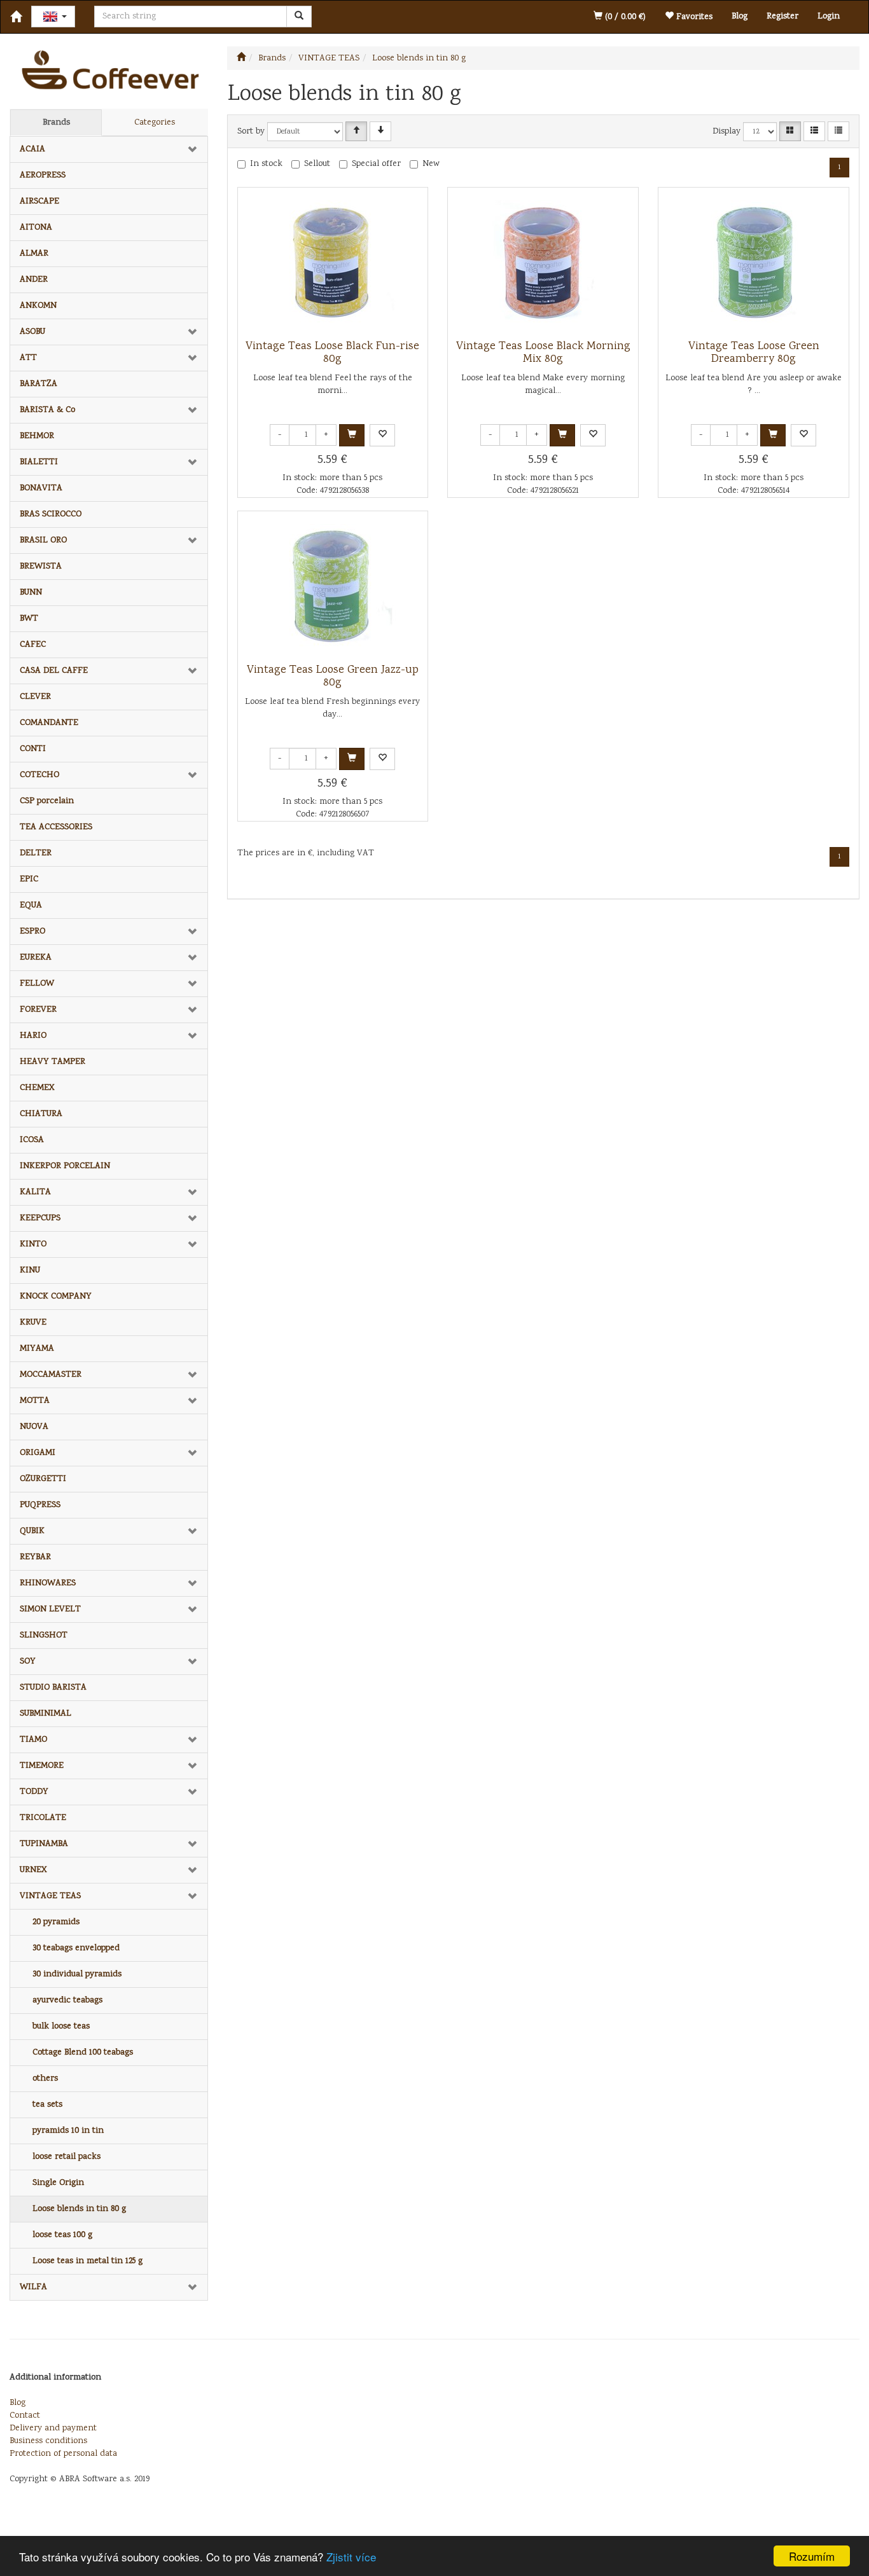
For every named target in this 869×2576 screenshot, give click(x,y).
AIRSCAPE (39, 202)
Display (726, 132)
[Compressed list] (838, 131)
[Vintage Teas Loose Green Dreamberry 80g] (754, 264)
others (45, 2079)
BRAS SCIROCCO (51, 514)
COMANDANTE (49, 723)
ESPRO (32, 932)
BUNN (31, 593)
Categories (155, 123)
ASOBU (32, 332)
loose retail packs (66, 2157)
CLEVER (35, 697)
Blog (740, 17)
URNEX (33, 1870)
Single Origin (58, 2183)
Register (782, 17)
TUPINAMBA (44, 1844)
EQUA (31, 906)
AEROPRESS (43, 176)
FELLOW (37, 984)
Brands (56, 123)
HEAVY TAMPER (52, 1062)
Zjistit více (351, 2557)
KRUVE (33, 1323)
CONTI (33, 749)
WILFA (33, 2287)
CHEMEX (37, 1088)
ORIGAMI (38, 1453)
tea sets (47, 2105)
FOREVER (38, 1010)
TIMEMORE (42, 1766)
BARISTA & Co (47, 410)
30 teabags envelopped (76, 1948)
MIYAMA (37, 1349)
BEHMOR (37, 436)
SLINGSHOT (44, 1636)
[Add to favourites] (382, 435)
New (431, 164)
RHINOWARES (48, 1583)
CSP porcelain (47, 801)
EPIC (29, 879)
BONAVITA (41, 488)
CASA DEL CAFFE (54, 671)
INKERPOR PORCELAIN (65, 1166)
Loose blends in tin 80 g (79, 2209)
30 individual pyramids (77, 1974)
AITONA (36, 228)
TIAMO (33, 1740)
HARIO (33, 1036)
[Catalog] (790, 131)
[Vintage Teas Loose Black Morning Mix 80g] (543, 264)
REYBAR (35, 1557)
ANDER (34, 280)
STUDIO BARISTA (53, 1688)
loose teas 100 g (62, 2235)
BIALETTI (39, 462)
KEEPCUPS (40, 1218)
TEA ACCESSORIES (56, 827)
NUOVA (34, 1427)
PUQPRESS (40, 1505)
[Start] (241, 59)
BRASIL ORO (43, 541)
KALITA (35, 1192)
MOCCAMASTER (51, 1375)
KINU (30, 1271)
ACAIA (32, 149)
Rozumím (812, 2556)
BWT (29, 619)
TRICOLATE (43, 1818)
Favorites (693, 17)
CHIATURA (41, 1114)
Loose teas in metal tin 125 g (87, 2261)
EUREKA (36, 958)
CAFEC (33, 645)
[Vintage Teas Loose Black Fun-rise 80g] (333, 264)
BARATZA (38, 384)
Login (829, 17)
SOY (28, 1662)
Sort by (251, 132)
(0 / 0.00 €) (624, 17)
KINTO (33, 1244)
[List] (814, 131)
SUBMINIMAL (45, 1714)
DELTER (36, 853)
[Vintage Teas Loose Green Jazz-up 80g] (333, 588)
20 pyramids (56, 1922)
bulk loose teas (61, 2027)
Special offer (376, 164)
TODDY (34, 1792)
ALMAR (34, 254)
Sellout (317, 164)
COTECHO (39, 775)
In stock (266, 164)
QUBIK (32, 1531)
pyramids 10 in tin (68, 2131)
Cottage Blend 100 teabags (83, 2053)
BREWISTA (41, 567)
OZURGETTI (43, 1479)
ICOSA (32, 1140)
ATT (28, 358)
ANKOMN (38, 306)
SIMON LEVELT (50, 1609)
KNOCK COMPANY (56, 1297)
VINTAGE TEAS (50, 1896)
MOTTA (35, 1401)
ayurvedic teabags (67, 2001)
